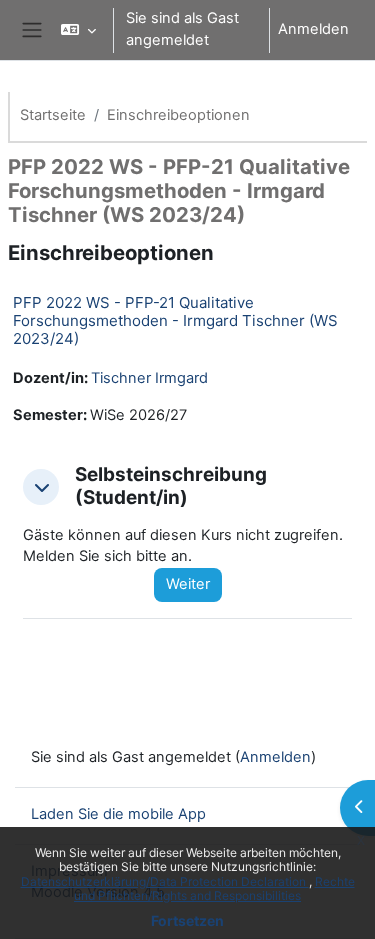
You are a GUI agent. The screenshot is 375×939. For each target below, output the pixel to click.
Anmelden (313, 29)
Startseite (53, 115)
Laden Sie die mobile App (118, 814)
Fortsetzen (187, 920)
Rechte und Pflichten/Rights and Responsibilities (214, 888)
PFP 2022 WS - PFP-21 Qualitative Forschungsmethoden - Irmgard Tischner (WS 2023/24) (175, 320)
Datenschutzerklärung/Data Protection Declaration (165, 881)
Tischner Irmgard (149, 378)
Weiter (188, 584)
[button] (78, 30)
